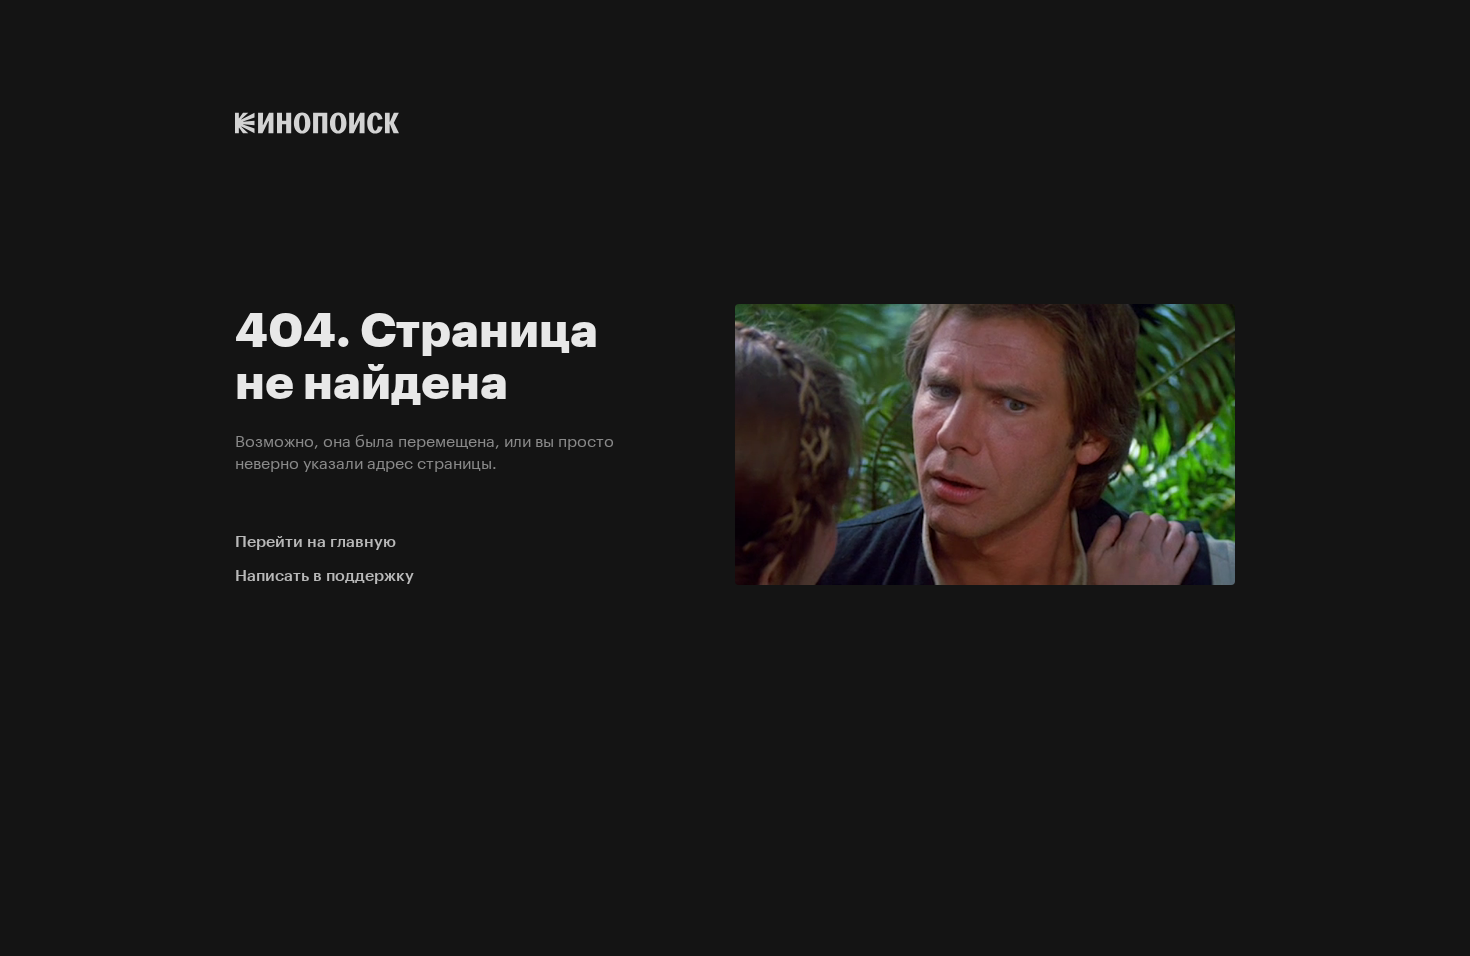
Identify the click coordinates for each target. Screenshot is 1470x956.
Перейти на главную (315, 541)
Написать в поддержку (324, 575)
